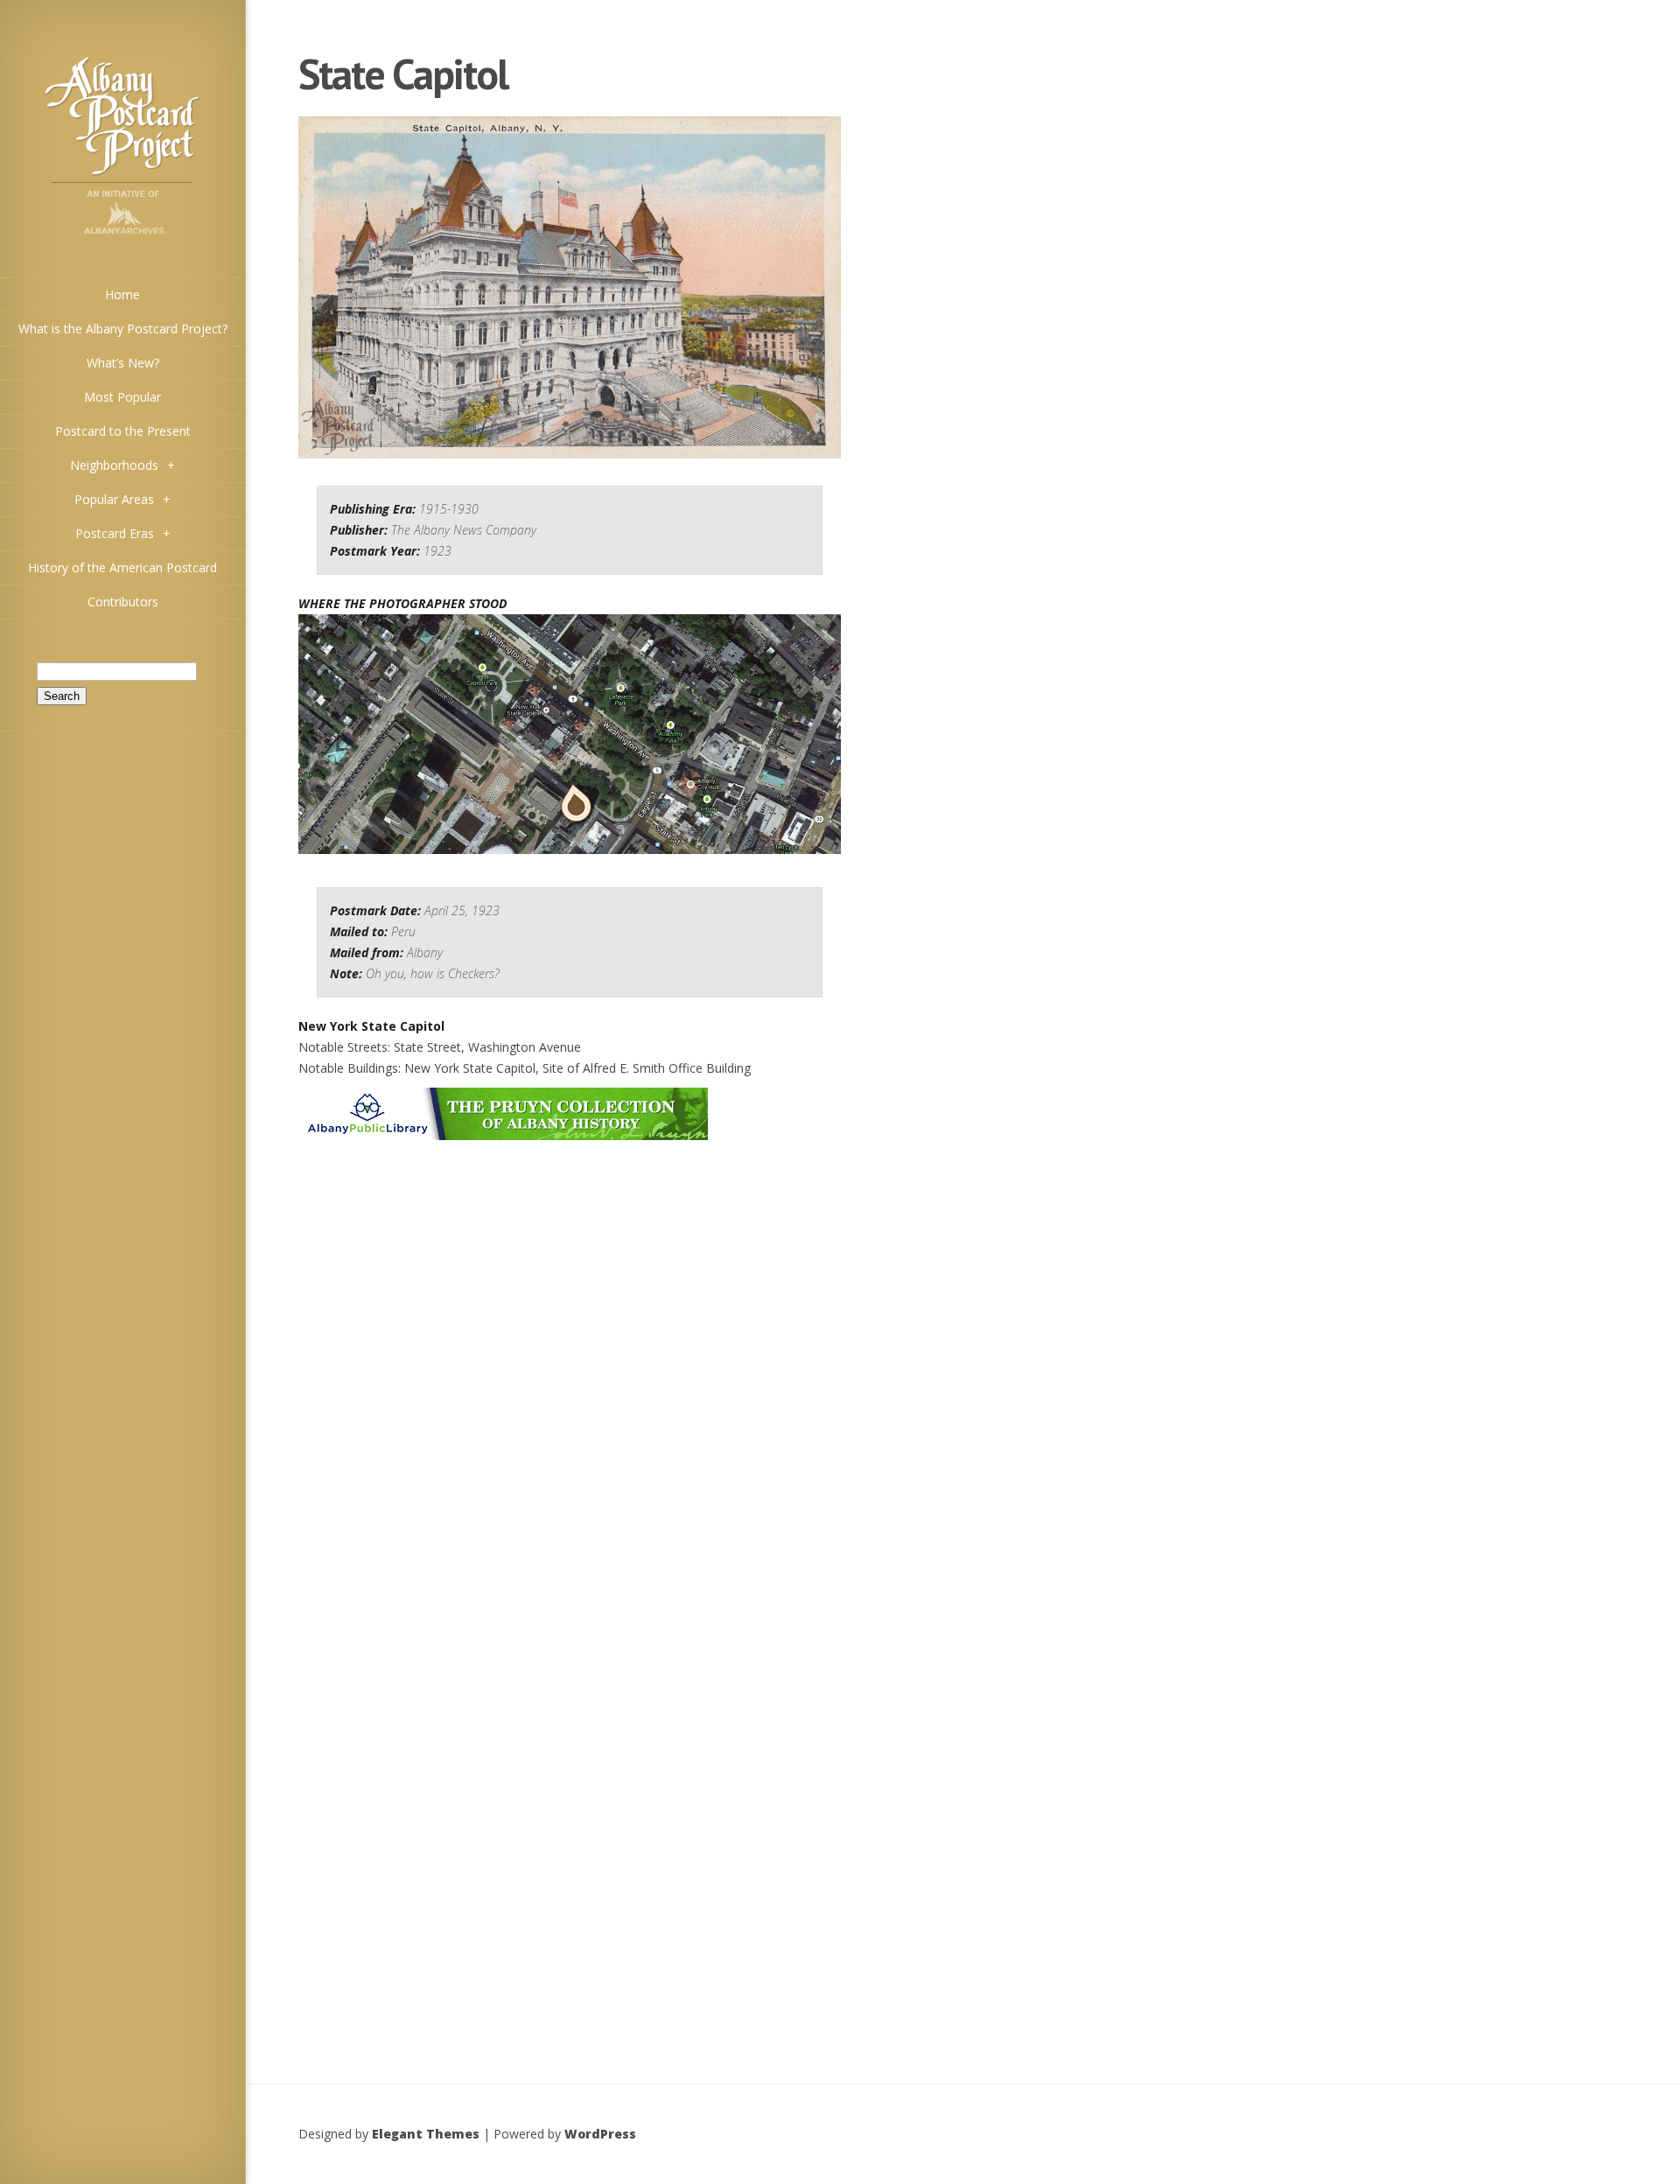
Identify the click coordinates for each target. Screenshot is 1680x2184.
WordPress (600, 2134)
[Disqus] (570, 1361)
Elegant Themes (426, 2134)
